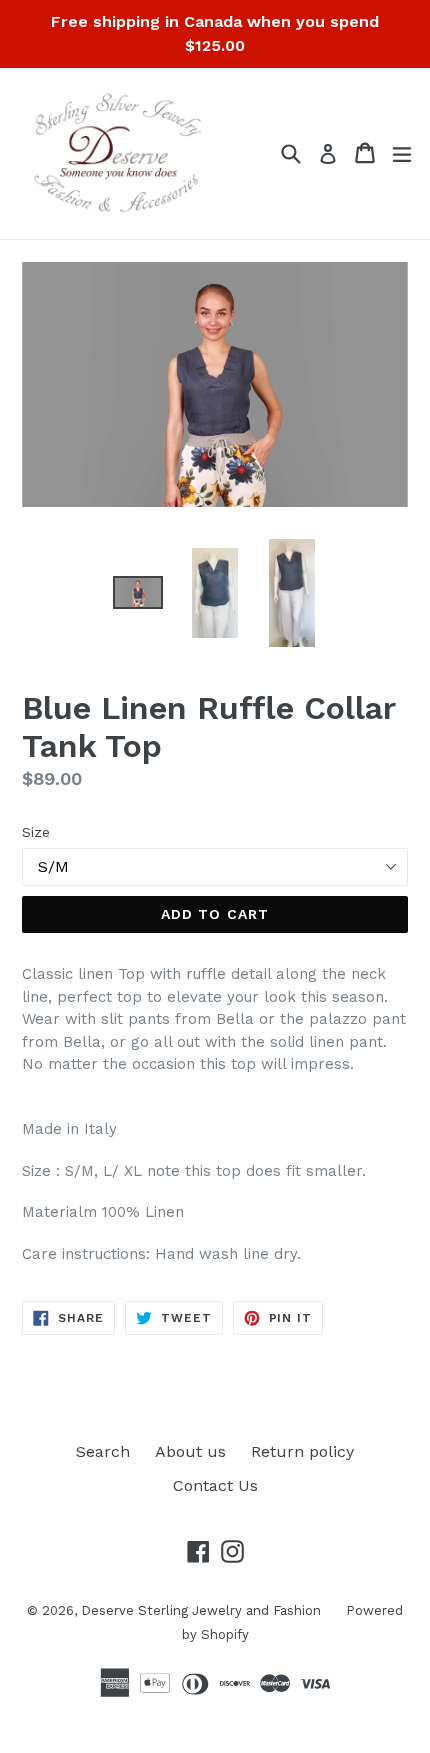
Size (36, 832)
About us (190, 1451)
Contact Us (215, 1485)
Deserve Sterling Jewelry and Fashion (201, 1610)
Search (103, 1451)
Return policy (302, 1451)
